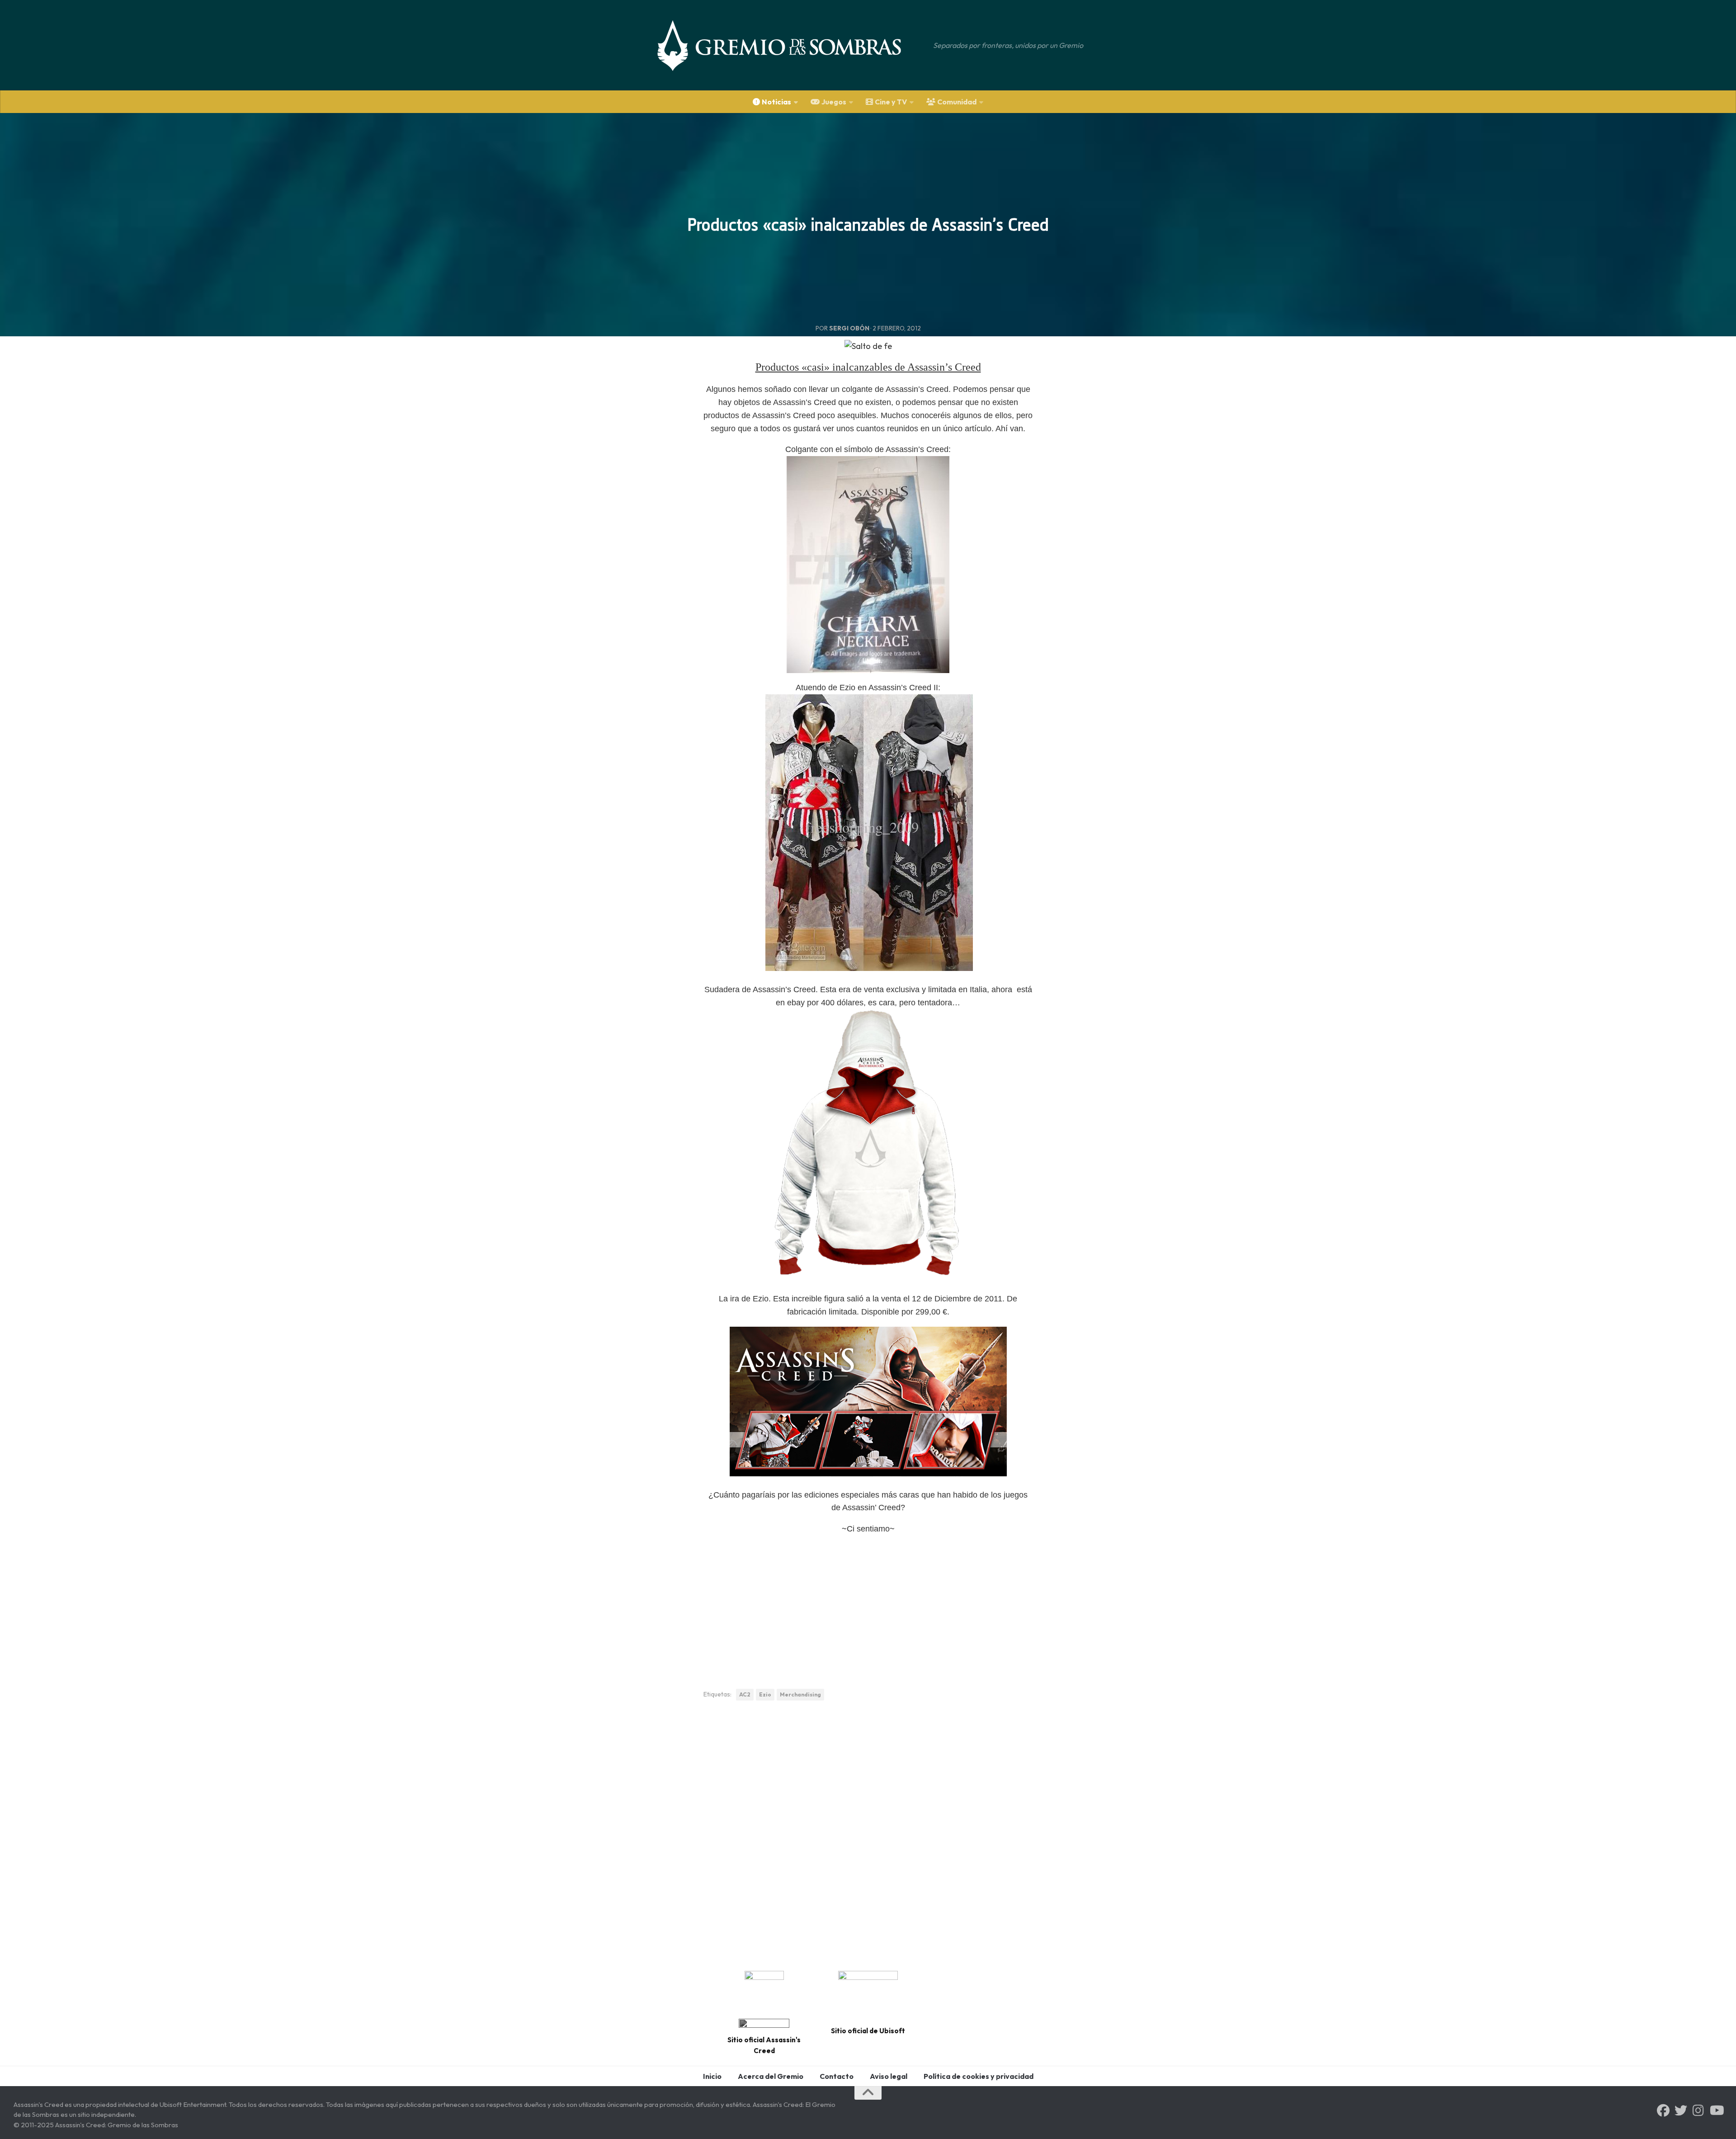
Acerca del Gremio (771, 2076)
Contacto (837, 2076)
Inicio (712, 2076)
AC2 (745, 1694)
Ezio (765, 1694)
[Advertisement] (868, 1607)
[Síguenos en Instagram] (1698, 2111)
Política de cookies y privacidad (979, 2076)
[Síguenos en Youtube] (1716, 2111)
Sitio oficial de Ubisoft (868, 2031)
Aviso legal (889, 2076)
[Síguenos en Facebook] (1663, 2111)
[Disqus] (868, 1833)
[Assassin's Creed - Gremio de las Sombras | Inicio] (788, 45)
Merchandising (800, 1694)
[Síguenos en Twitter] (1681, 2111)
